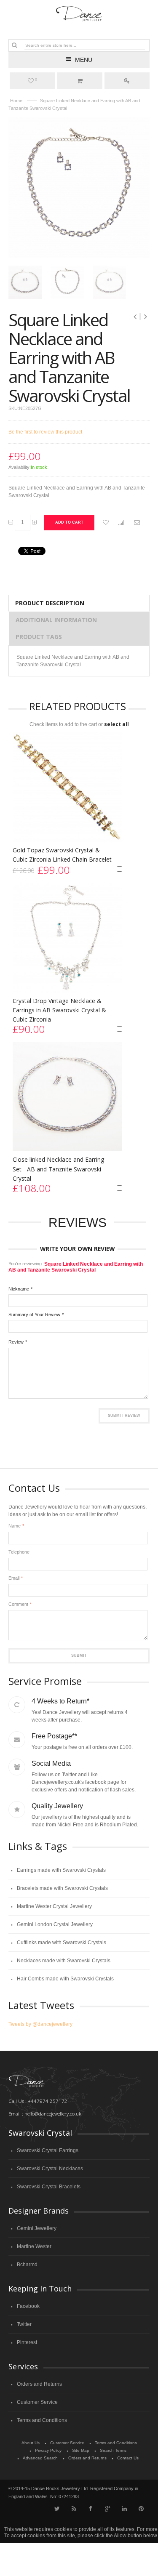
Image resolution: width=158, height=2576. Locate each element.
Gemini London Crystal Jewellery (55, 1924)
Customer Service (37, 2402)
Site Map (81, 2450)
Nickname (19, 1289)
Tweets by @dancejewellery (40, 2024)
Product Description (50, 603)
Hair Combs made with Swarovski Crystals (65, 1979)
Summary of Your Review (34, 1315)
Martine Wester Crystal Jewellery (54, 1906)
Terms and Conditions (42, 2420)
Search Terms (113, 2450)
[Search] (14, 45)
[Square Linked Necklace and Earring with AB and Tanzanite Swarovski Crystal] (25, 282)
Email (14, 1578)
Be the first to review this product (45, 432)
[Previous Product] (136, 317)
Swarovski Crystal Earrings (48, 2150)
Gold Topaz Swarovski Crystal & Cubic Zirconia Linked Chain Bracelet (62, 855)
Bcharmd (27, 2265)
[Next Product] (145, 317)
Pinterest (27, 2342)
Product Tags (39, 637)
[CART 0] (80, 81)
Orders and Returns (39, 2384)
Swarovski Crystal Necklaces (50, 2169)
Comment (18, 1604)
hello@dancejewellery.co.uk (53, 2114)
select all (116, 724)
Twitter (24, 2324)
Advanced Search (40, 2458)
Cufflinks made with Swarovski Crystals (62, 1943)
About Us (31, 2443)
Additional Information (56, 620)
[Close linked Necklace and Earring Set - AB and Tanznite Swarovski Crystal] (67, 1096)
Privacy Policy (48, 2450)
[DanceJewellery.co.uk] (79, 14)
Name (15, 1526)
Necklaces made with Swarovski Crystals (64, 1961)
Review (16, 1342)
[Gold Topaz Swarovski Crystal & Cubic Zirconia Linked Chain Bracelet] (67, 787)
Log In (127, 81)
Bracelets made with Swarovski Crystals (62, 1888)
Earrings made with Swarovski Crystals (61, 1870)
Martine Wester (34, 2246)
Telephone (19, 1552)
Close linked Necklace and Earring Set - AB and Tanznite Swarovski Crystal (58, 1169)
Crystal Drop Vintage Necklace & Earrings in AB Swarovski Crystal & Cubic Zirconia (59, 1010)
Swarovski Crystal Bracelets (49, 2187)
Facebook (28, 2306)
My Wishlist (36, 80)
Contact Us (128, 2458)
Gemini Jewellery (37, 2228)
